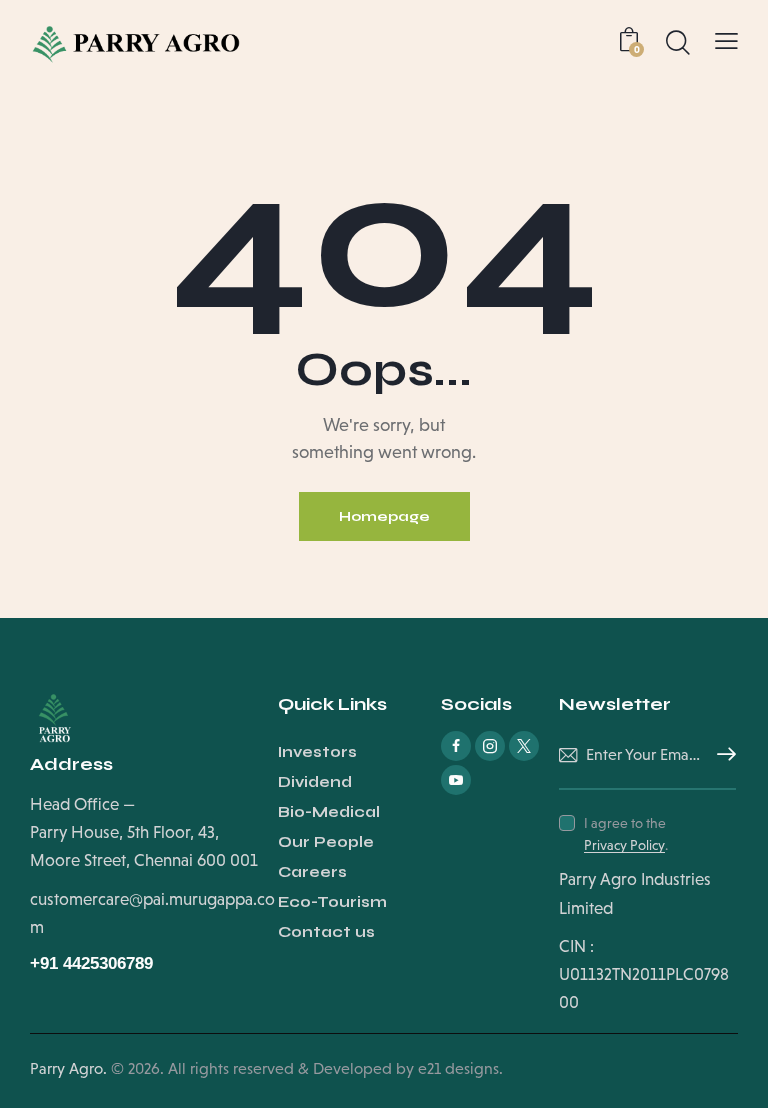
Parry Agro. (68, 1068)
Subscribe (721, 755)
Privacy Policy (624, 845)
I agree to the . (626, 834)
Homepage (384, 516)
